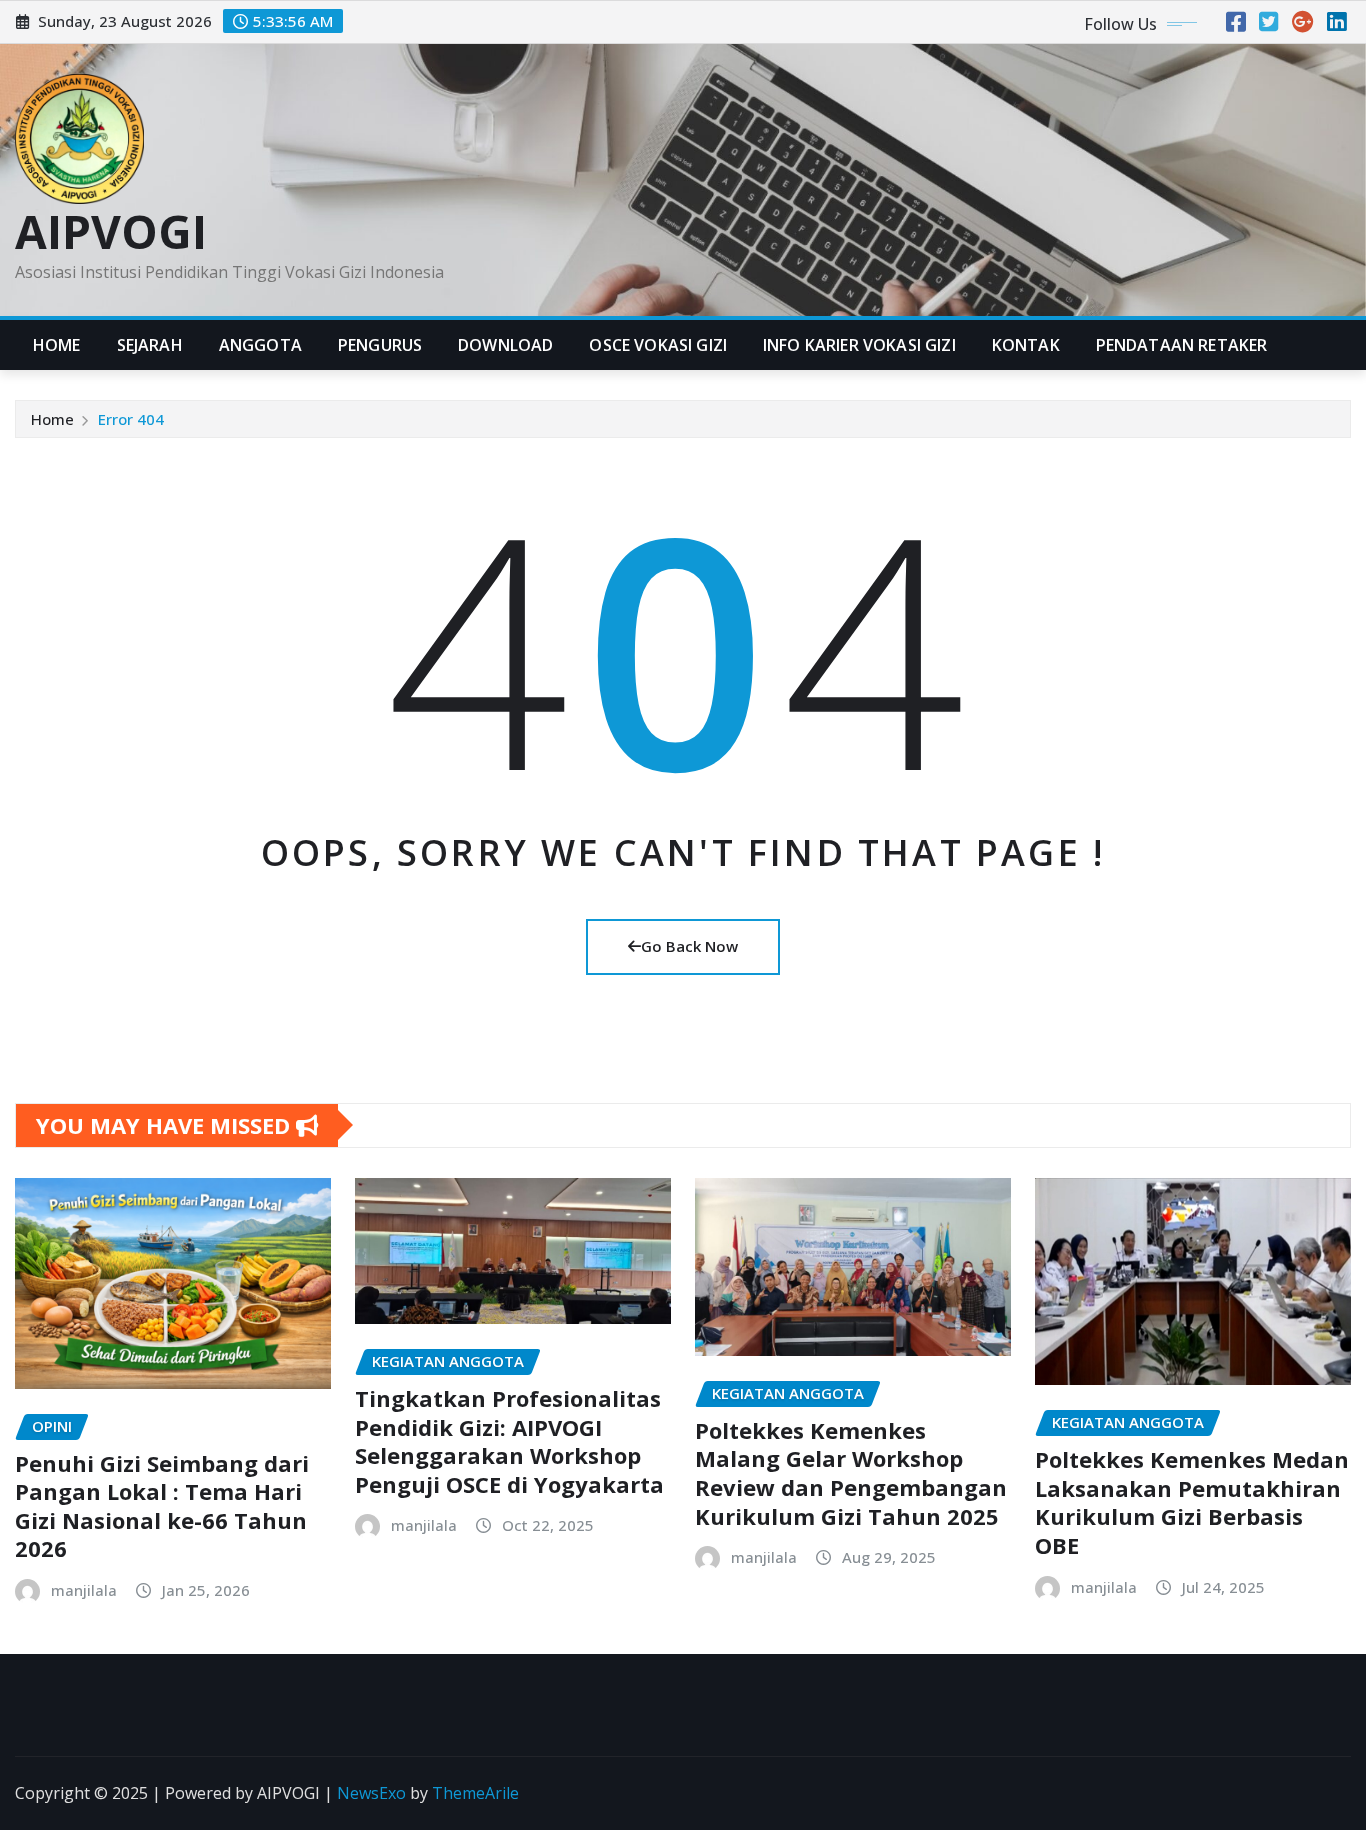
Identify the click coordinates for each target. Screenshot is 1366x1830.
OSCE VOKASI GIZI (658, 345)
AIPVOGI (111, 231)
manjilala (84, 1590)
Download (505, 345)
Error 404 (131, 419)
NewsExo (371, 1793)
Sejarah (150, 345)
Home (57, 345)
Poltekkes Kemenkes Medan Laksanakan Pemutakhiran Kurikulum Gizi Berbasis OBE (1192, 1502)
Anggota (260, 345)
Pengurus (380, 345)
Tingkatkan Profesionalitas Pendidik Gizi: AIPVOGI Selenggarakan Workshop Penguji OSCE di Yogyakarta (509, 1441)
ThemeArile (475, 1793)
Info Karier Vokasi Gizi (859, 345)
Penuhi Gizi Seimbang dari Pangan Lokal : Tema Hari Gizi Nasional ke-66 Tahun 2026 (162, 1506)
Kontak (1026, 345)
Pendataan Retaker (1182, 345)
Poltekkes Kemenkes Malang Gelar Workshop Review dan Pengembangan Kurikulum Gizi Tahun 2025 (851, 1473)
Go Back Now (689, 946)
